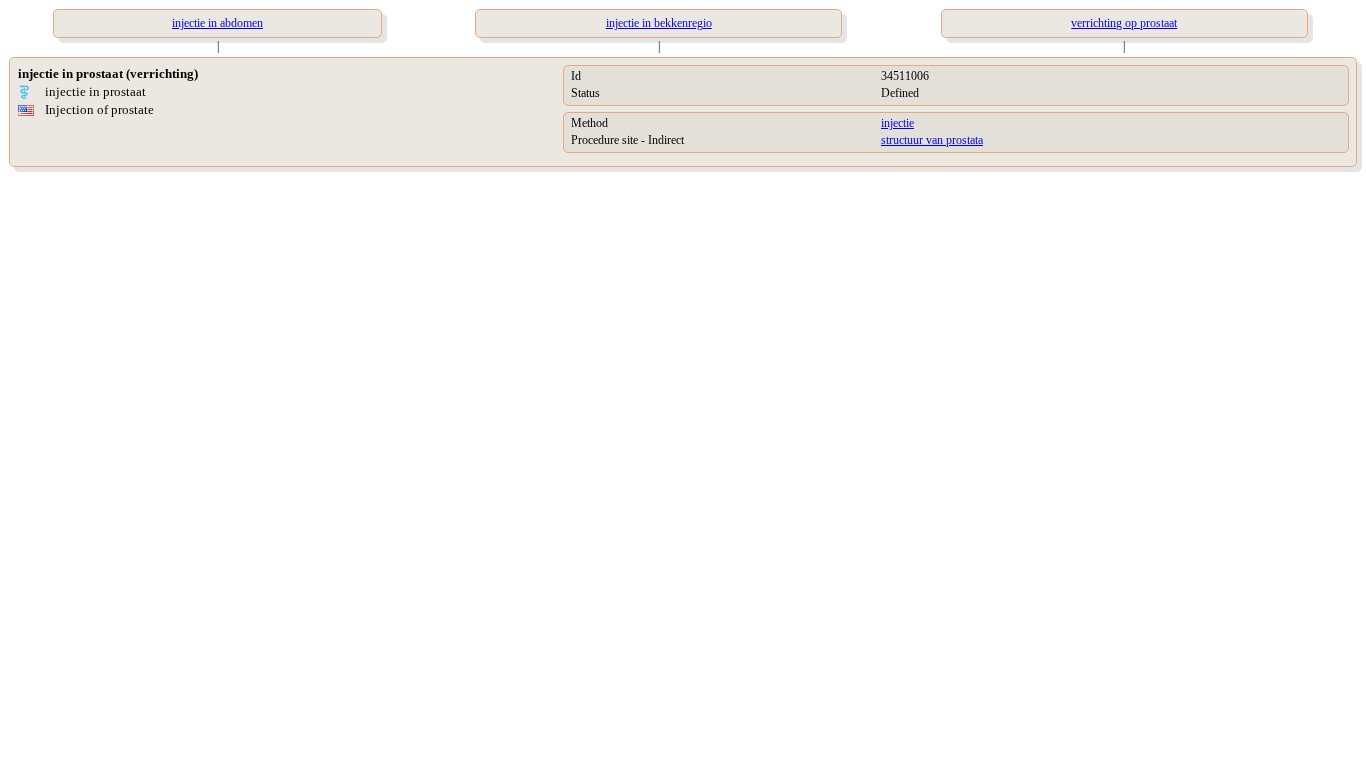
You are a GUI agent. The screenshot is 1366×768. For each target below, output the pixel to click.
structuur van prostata (932, 140)
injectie (897, 123)
